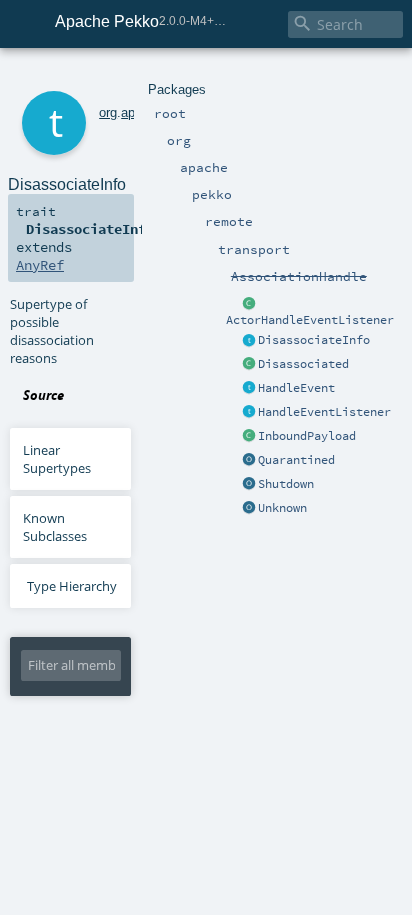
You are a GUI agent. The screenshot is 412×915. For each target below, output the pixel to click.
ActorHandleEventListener (310, 320)
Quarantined (296, 460)
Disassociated (303, 364)
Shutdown (286, 484)
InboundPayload (307, 436)
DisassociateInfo (314, 340)
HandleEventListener (324, 412)
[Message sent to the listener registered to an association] (249, 365)
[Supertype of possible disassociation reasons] (249, 341)
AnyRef (40, 265)
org (108, 112)
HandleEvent (296, 388)
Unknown (282, 508)
